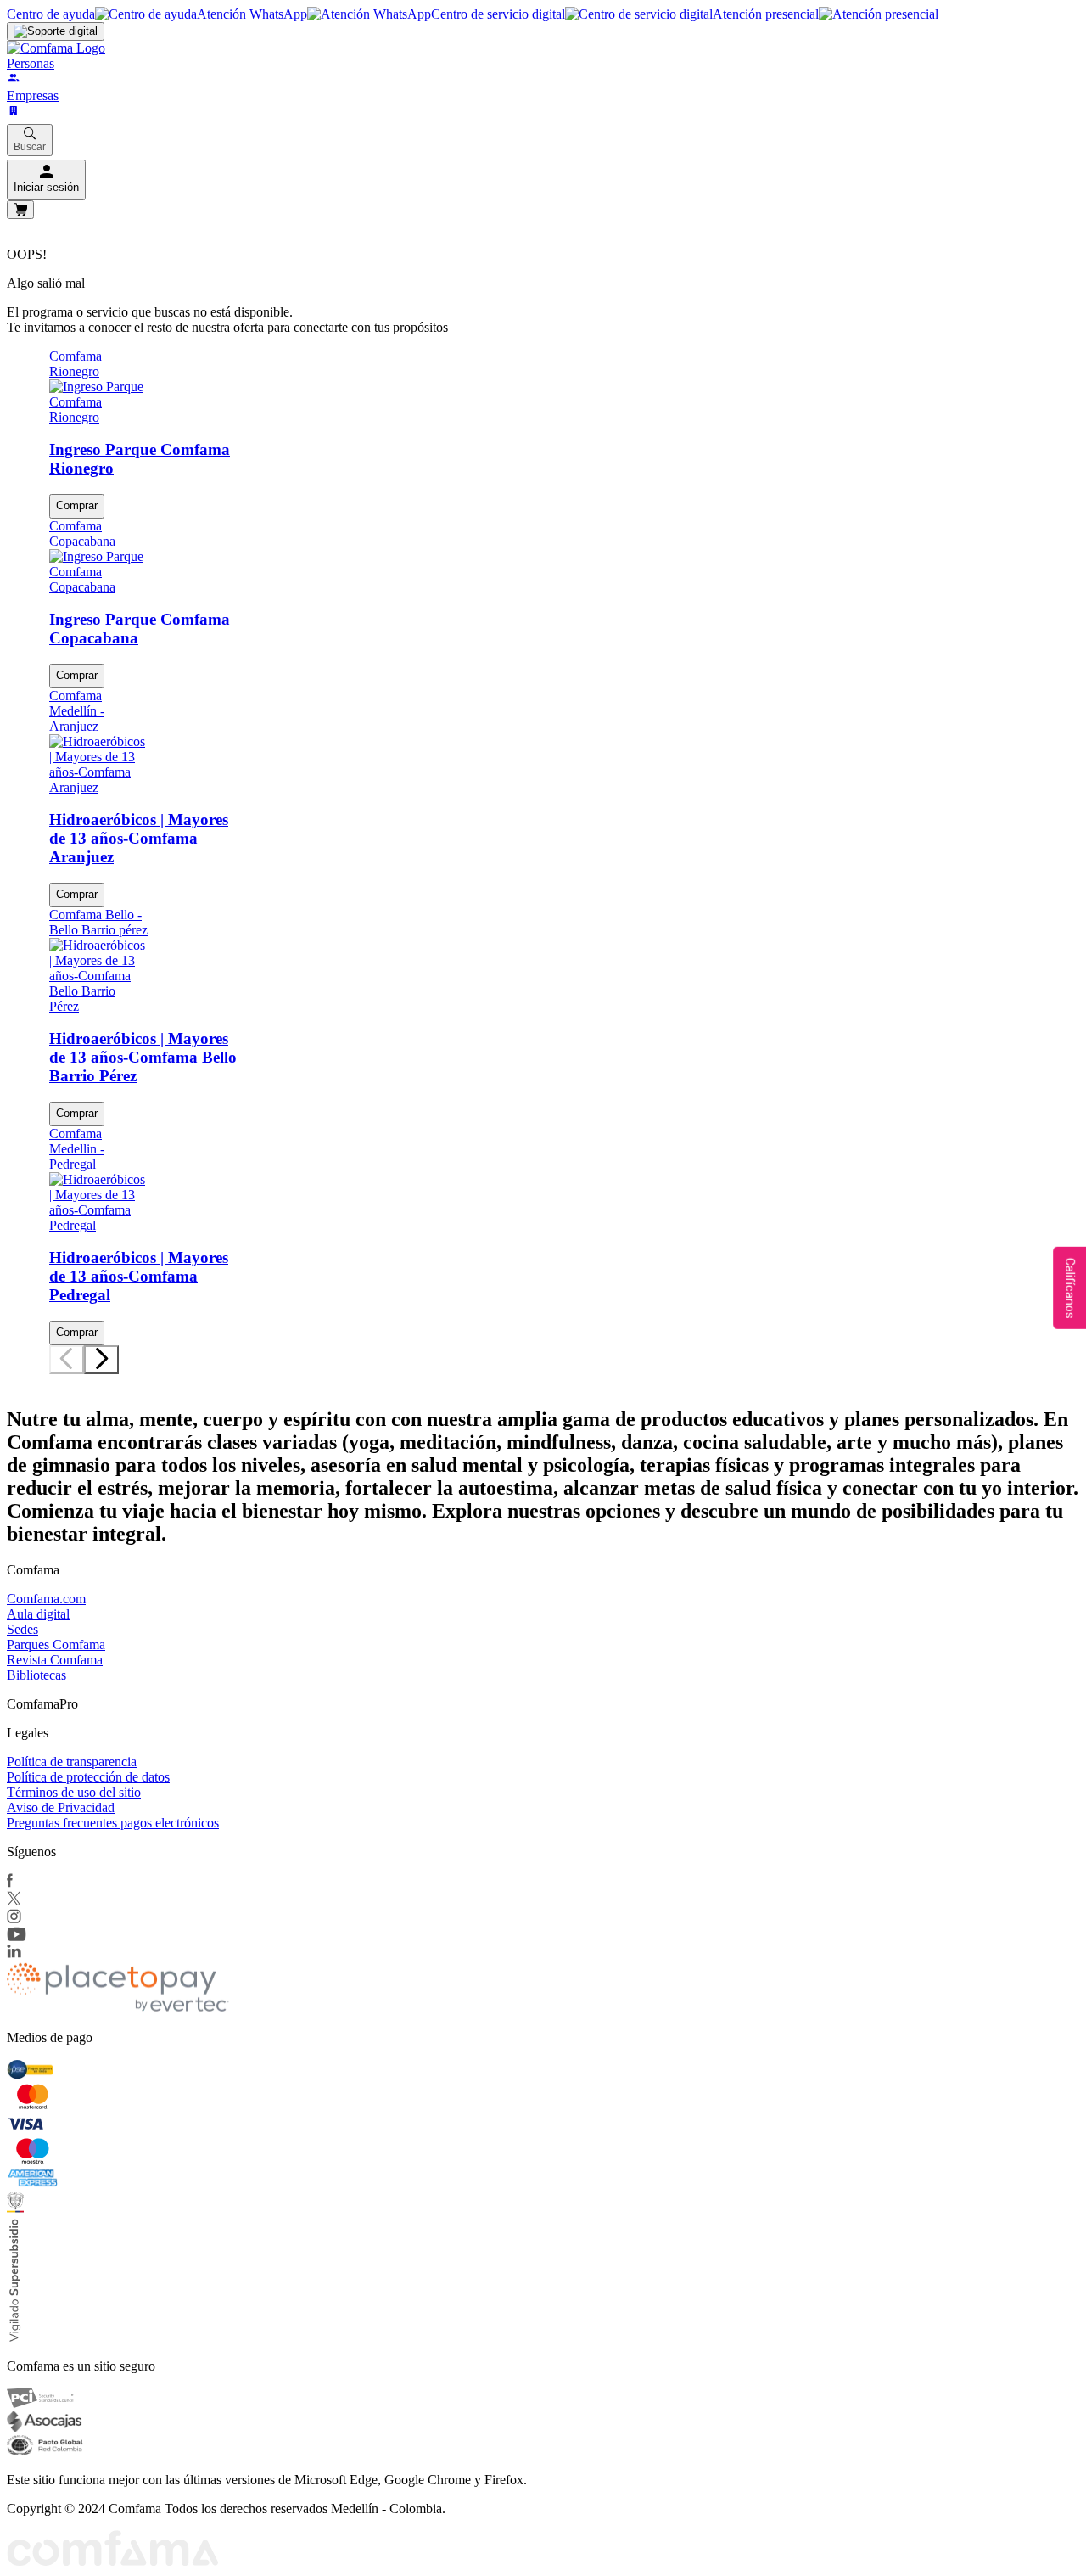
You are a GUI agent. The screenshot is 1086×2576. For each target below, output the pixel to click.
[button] (53, 1378)
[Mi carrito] (20, 210)
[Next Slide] (101, 1360)
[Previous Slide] (67, 1360)
